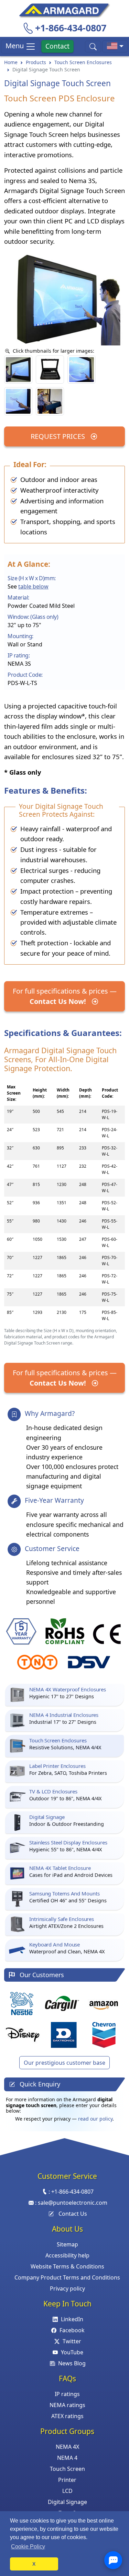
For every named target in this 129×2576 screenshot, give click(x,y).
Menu (15, 46)
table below (33, 586)
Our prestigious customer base (64, 2063)
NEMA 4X (67, 2447)
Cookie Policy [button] (28, 2547)
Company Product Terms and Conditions (67, 2277)
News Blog (72, 2363)
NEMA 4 (67, 2458)
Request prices (59, 436)
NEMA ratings (67, 2405)
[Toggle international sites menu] (115, 46)
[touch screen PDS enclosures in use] (82, 370)
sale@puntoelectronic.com (73, 2203)
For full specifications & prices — (65, 996)
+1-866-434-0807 (71, 28)
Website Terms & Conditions (67, 2266)
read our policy (95, 2119)
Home (11, 62)
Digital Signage (67, 2502)
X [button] (34, 2564)
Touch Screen (67, 2469)
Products (36, 62)
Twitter (72, 2341)
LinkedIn (72, 2319)
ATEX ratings (67, 2416)
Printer (67, 2480)
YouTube (72, 2352)
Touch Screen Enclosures (83, 62)
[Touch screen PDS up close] (18, 401)
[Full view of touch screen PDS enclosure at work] (18, 370)
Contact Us (73, 2214)
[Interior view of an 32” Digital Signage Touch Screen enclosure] (50, 370)
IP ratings (67, 2394)
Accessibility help (67, 2255)
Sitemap (67, 2244)
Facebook (72, 2330)
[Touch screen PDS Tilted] (50, 401)
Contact (57, 46)
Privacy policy (67, 2288)
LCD (67, 2491)
